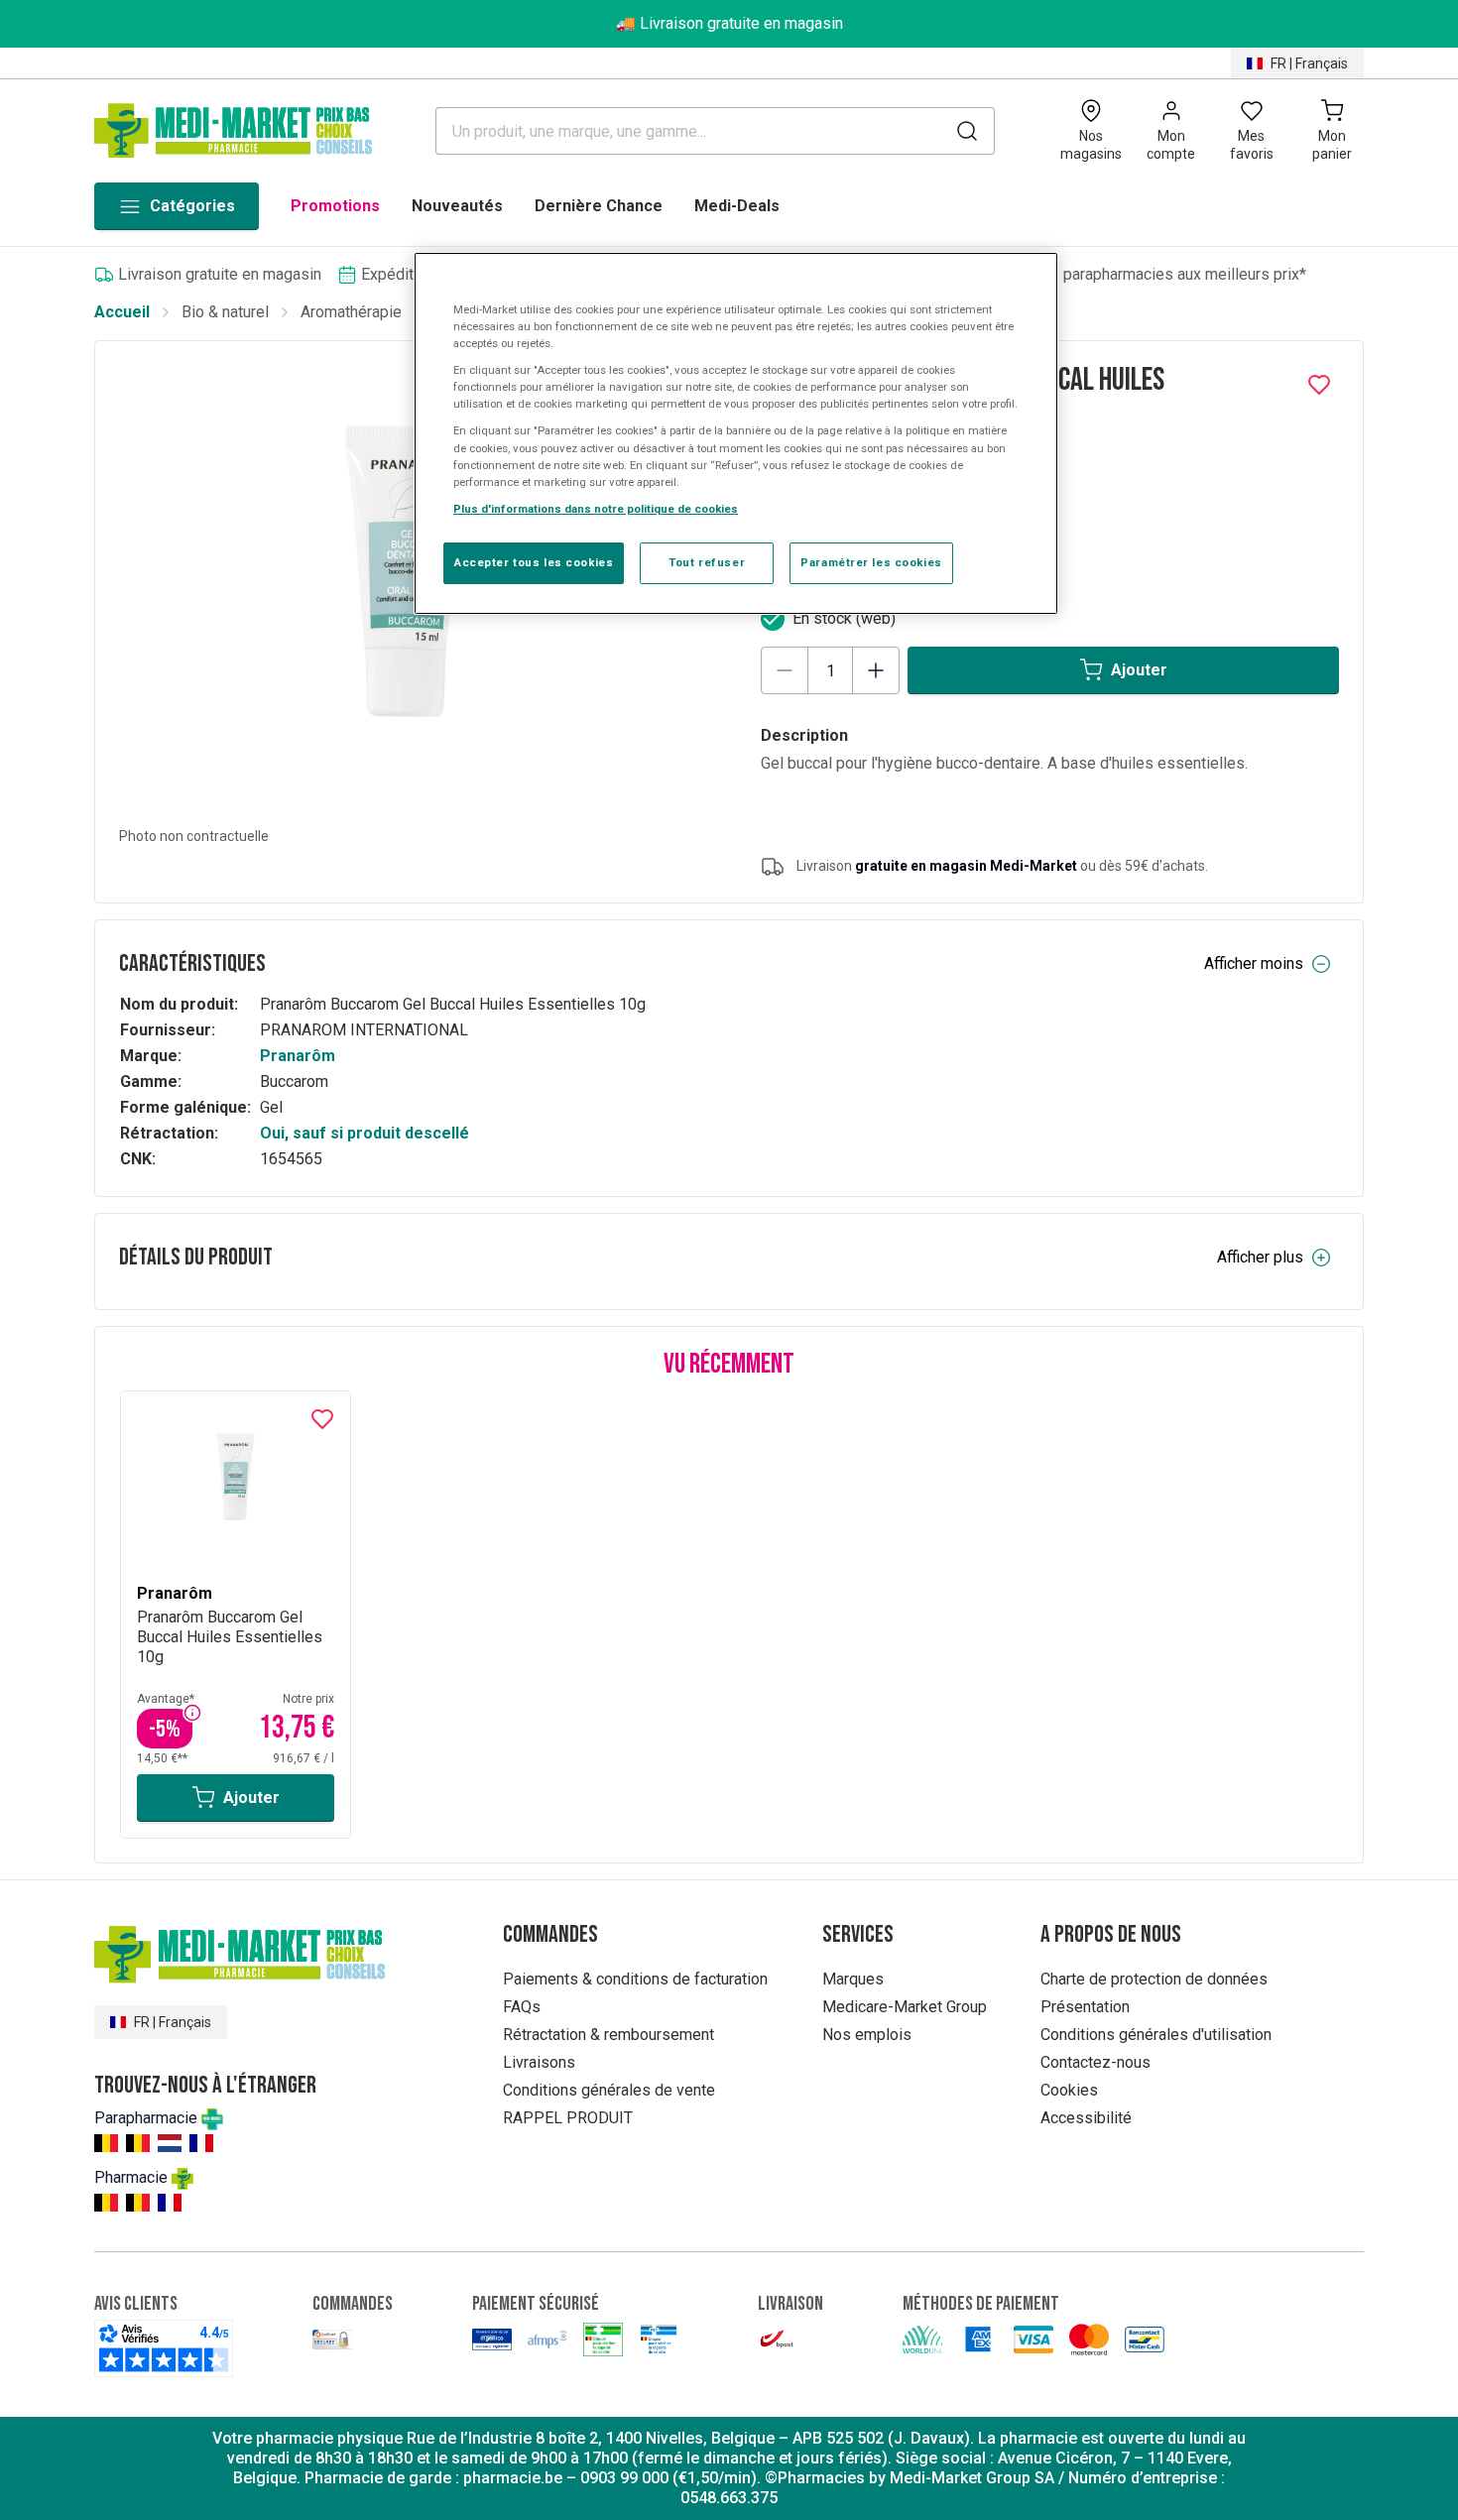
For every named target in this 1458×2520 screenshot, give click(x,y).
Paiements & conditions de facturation (635, 1979)
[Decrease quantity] (785, 670)
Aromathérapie (351, 312)
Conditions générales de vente (609, 2090)
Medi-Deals (737, 206)
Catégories (192, 206)
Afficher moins (1254, 963)
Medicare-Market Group (905, 2007)
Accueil (122, 312)
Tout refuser (707, 562)
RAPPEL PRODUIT (568, 2118)
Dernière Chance (599, 206)
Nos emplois (867, 2035)
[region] (736, 433)
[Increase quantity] (876, 670)
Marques (853, 1979)
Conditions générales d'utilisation (1156, 2035)
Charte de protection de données (1154, 1979)
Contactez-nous (1095, 2062)
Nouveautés (457, 206)
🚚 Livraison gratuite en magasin (729, 23)
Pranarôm (298, 1056)
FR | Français (1309, 63)
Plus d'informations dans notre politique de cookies (596, 509)
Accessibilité (1086, 2118)
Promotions (335, 206)
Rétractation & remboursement (608, 2035)
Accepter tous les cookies (534, 562)
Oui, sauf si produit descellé (364, 1133)
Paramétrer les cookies (871, 562)
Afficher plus (1260, 1257)
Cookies (1069, 2090)
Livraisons (539, 2062)
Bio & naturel (225, 312)
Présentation (1085, 2007)
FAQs (522, 2007)
